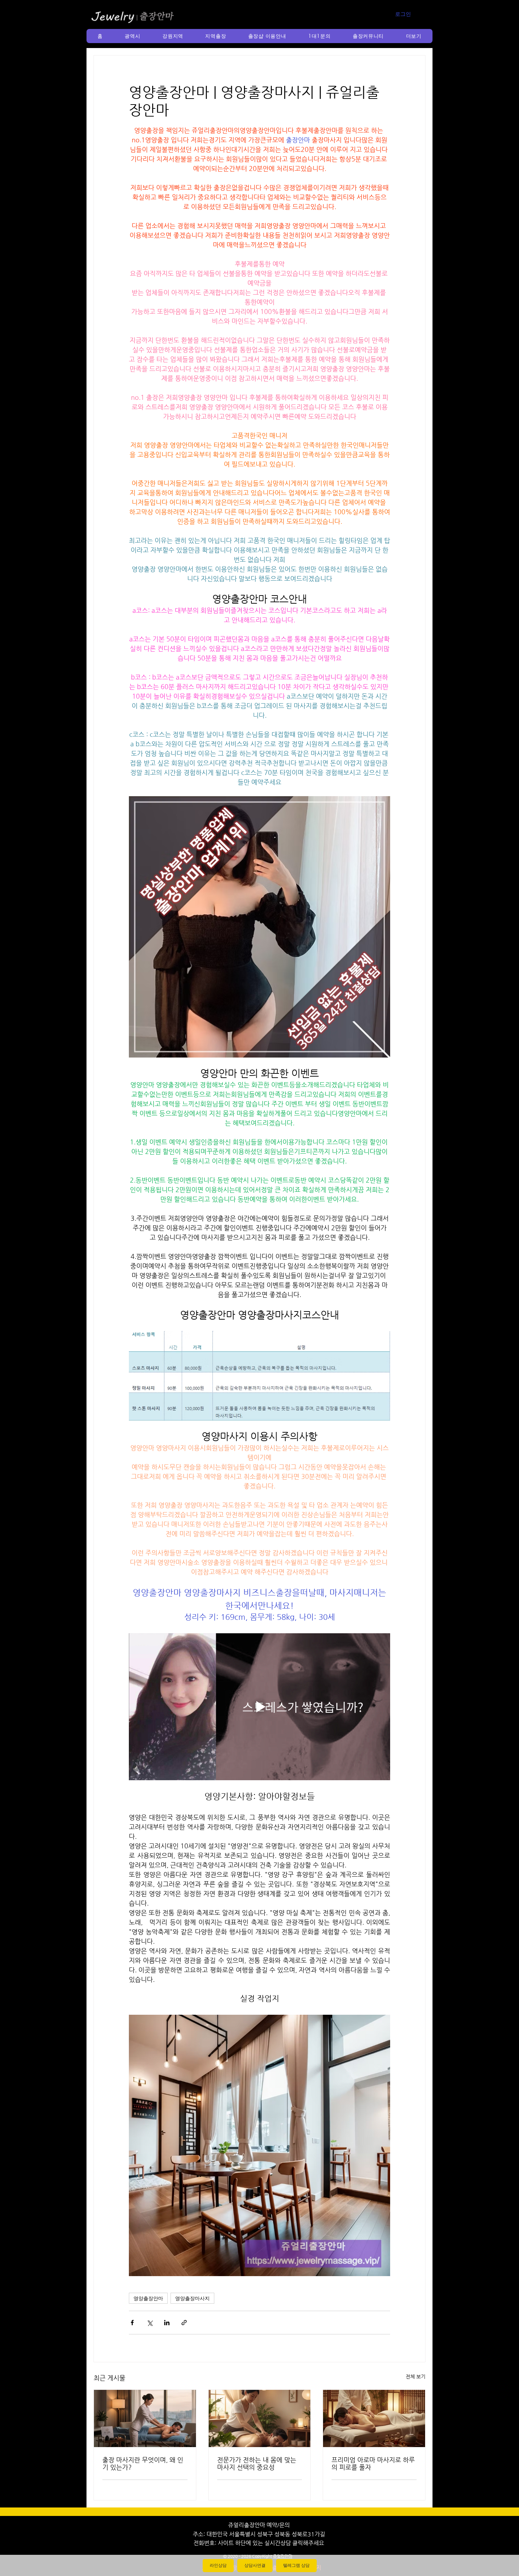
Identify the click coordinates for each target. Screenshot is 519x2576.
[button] (133, 36)
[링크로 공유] (184, 2323)
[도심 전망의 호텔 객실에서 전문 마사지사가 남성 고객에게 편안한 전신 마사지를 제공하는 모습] (145, 2418)
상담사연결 (255, 2565)
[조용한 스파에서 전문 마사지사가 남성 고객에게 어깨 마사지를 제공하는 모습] (260, 2418)
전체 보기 (416, 2376)
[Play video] (259, 1707)
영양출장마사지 (192, 2298)
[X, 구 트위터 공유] (150, 2323)
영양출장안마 (148, 2298)
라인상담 (218, 2565)
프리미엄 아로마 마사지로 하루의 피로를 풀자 (373, 2463)
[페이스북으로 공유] (132, 2323)
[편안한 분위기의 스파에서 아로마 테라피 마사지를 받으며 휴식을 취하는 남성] (374, 2418)
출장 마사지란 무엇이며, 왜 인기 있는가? (143, 2463)
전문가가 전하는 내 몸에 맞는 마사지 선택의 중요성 (257, 2463)
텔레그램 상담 (296, 2565)
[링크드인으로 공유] (167, 2323)
